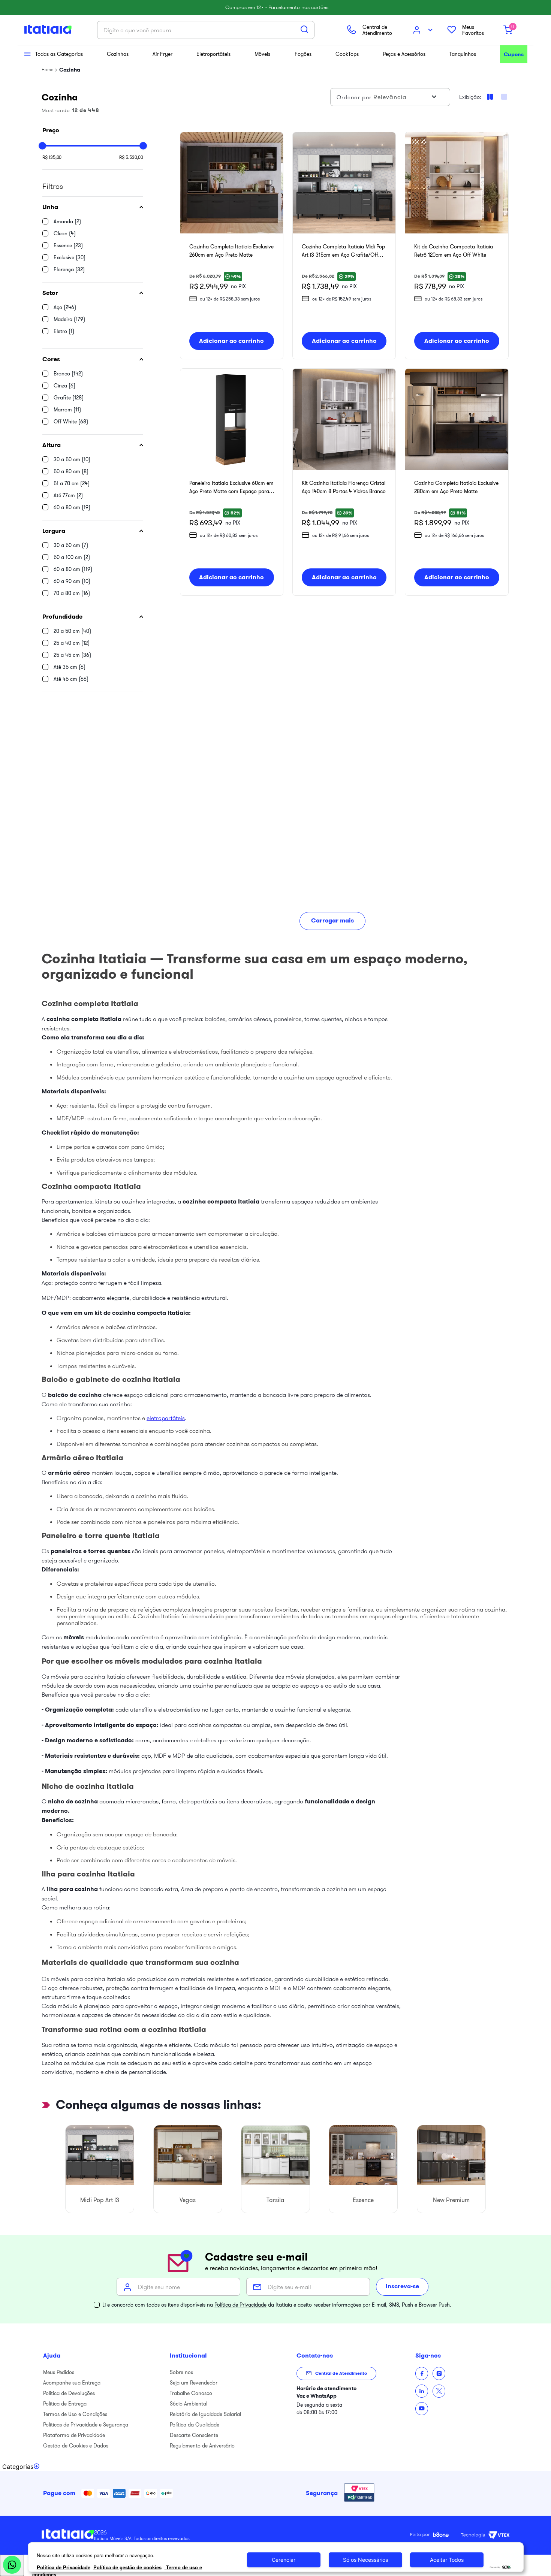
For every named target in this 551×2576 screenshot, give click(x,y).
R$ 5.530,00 (131, 157)
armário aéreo (69, 1473)
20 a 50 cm (72, 631)
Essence (68, 245)
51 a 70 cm (72, 483)
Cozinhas (118, 54)
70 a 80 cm (72, 593)
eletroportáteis (166, 1418)
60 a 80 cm (72, 507)
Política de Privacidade (240, 2305)
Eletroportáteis (213, 54)
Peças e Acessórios (404, 54)
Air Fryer (162, 54)
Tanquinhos (463, 54)
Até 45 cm (71, 679)
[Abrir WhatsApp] (12, 2565)
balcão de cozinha (75, 1395)
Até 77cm (68, 495)
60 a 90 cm (72, 581)
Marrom (67, 410)
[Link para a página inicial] (47, 70)
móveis (74, 1637)
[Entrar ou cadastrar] (424, 30)
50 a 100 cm (72, 557)
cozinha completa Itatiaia (84, 1019)
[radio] (504, 97)
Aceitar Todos (447, 2560)
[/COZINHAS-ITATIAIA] (422, 2391)
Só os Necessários (365, 2560)
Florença (69, 269)
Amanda (67, 221)
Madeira (69, 319)
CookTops (347, 54)
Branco (68, 374)
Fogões (303, 54)
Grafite (69, 398)
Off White (71, 422)
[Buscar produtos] (304, 29)
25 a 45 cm (72, 655)
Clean (65, 233)
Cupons (514, 54)
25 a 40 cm (72, 643)
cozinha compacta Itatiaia (221, 1201)
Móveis (262, 54)
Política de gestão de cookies (127, 2567)
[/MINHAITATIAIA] (422, 2373)
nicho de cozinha (73, 1801)
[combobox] (206, 30)
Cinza (64, 386)
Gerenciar (284, 2560)
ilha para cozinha (72, 1889)
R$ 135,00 (52, 157)
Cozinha (70, 70)
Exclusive (70, 257)
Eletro (64, 331)
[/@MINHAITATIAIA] (422, 2409)
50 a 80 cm (71, 471)
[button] (93, 207)
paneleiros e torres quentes (91, 1551)
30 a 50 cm (72, 459)
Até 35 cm (70, 667)
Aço (65, 307)
